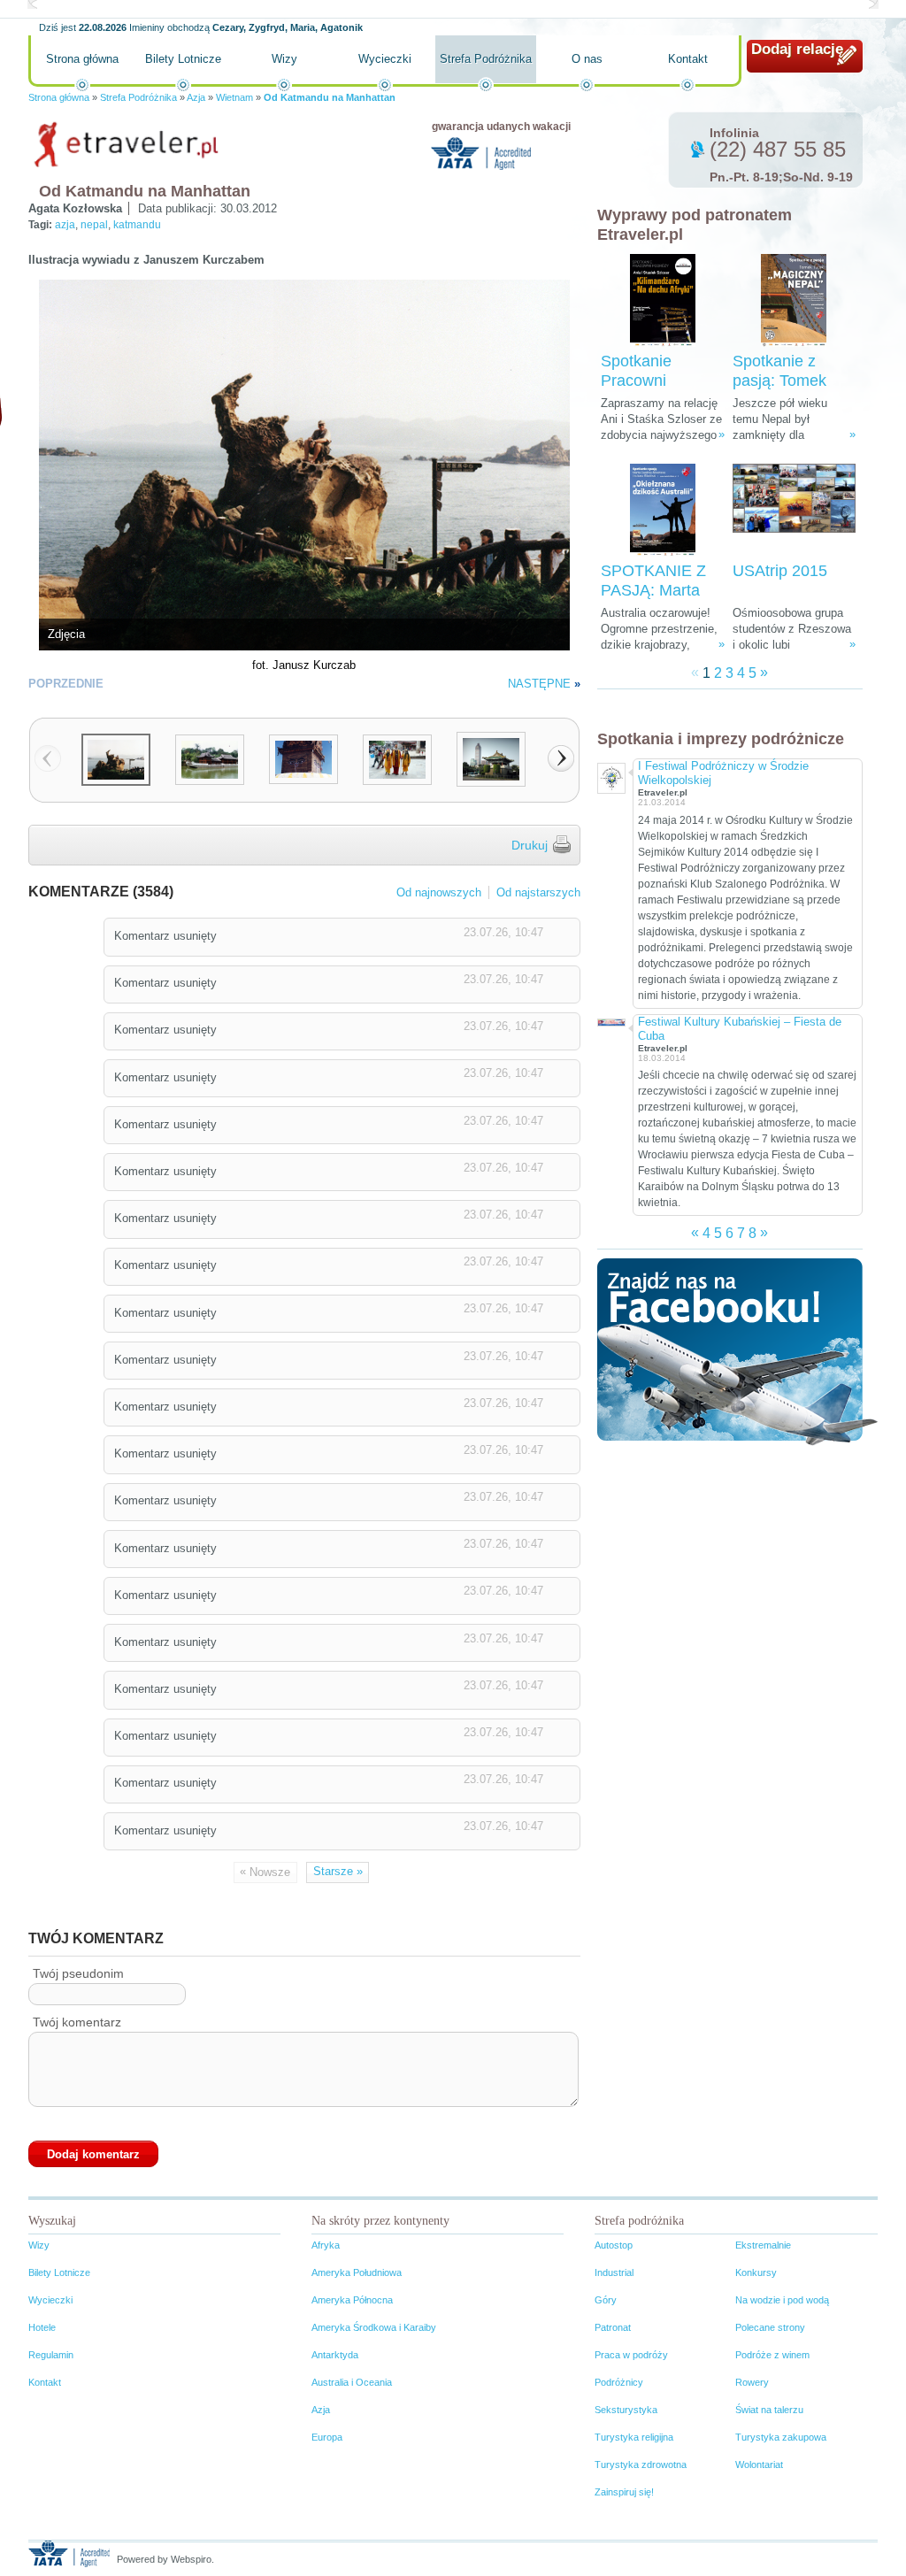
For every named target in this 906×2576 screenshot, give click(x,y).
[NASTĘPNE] (561, 758)
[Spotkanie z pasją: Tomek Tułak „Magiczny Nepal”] (794, 300)
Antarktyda (335, 2355)
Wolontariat (759, 2465)
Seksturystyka (626, 2410)
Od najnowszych (439, 892)
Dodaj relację (797, 49)
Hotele (42, 2327)
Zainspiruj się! (624, 2492)
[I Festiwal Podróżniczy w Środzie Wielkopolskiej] (610, 776)
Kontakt (688, 59)
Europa (327, 2437)
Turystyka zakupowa (781, 2437)
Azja (196, 97)
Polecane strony (770, 2327)
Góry (606, 2300)
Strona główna (82, 59)
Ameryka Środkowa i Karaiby (374, 2327)
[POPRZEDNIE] (48, 758)
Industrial (614, 2272)
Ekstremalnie (763, 2245)
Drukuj (530, 845)
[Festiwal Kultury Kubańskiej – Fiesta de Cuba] (610, 1021)
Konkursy (756, 2272)
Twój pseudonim (78, 1973)
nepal (94, 225)
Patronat (613, 2327)
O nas (587, 59)
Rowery (752, 2382)
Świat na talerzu (769, 2410)
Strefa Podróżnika (486, 59)
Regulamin (51, 2355)
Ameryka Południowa (357, 2272)
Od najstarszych (538, 892)
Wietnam (234, 97)
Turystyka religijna (634, 2437)
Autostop (614, 2245)
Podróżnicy (619, 2382)
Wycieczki (385, 59)
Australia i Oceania (352, 2382)
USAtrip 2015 (780, 571)
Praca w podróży (631, 2355)
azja (65, 225)
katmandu (137, 225)
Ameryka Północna (352, 2300)
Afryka (326, 2245)
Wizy (284, 59)
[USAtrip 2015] (794, 510)
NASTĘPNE (539, 684)
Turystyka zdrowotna (641, 2465)
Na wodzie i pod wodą (782, 2300)
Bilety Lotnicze (183, 59)
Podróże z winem (772, 2355)
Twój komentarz (77, 2022)
